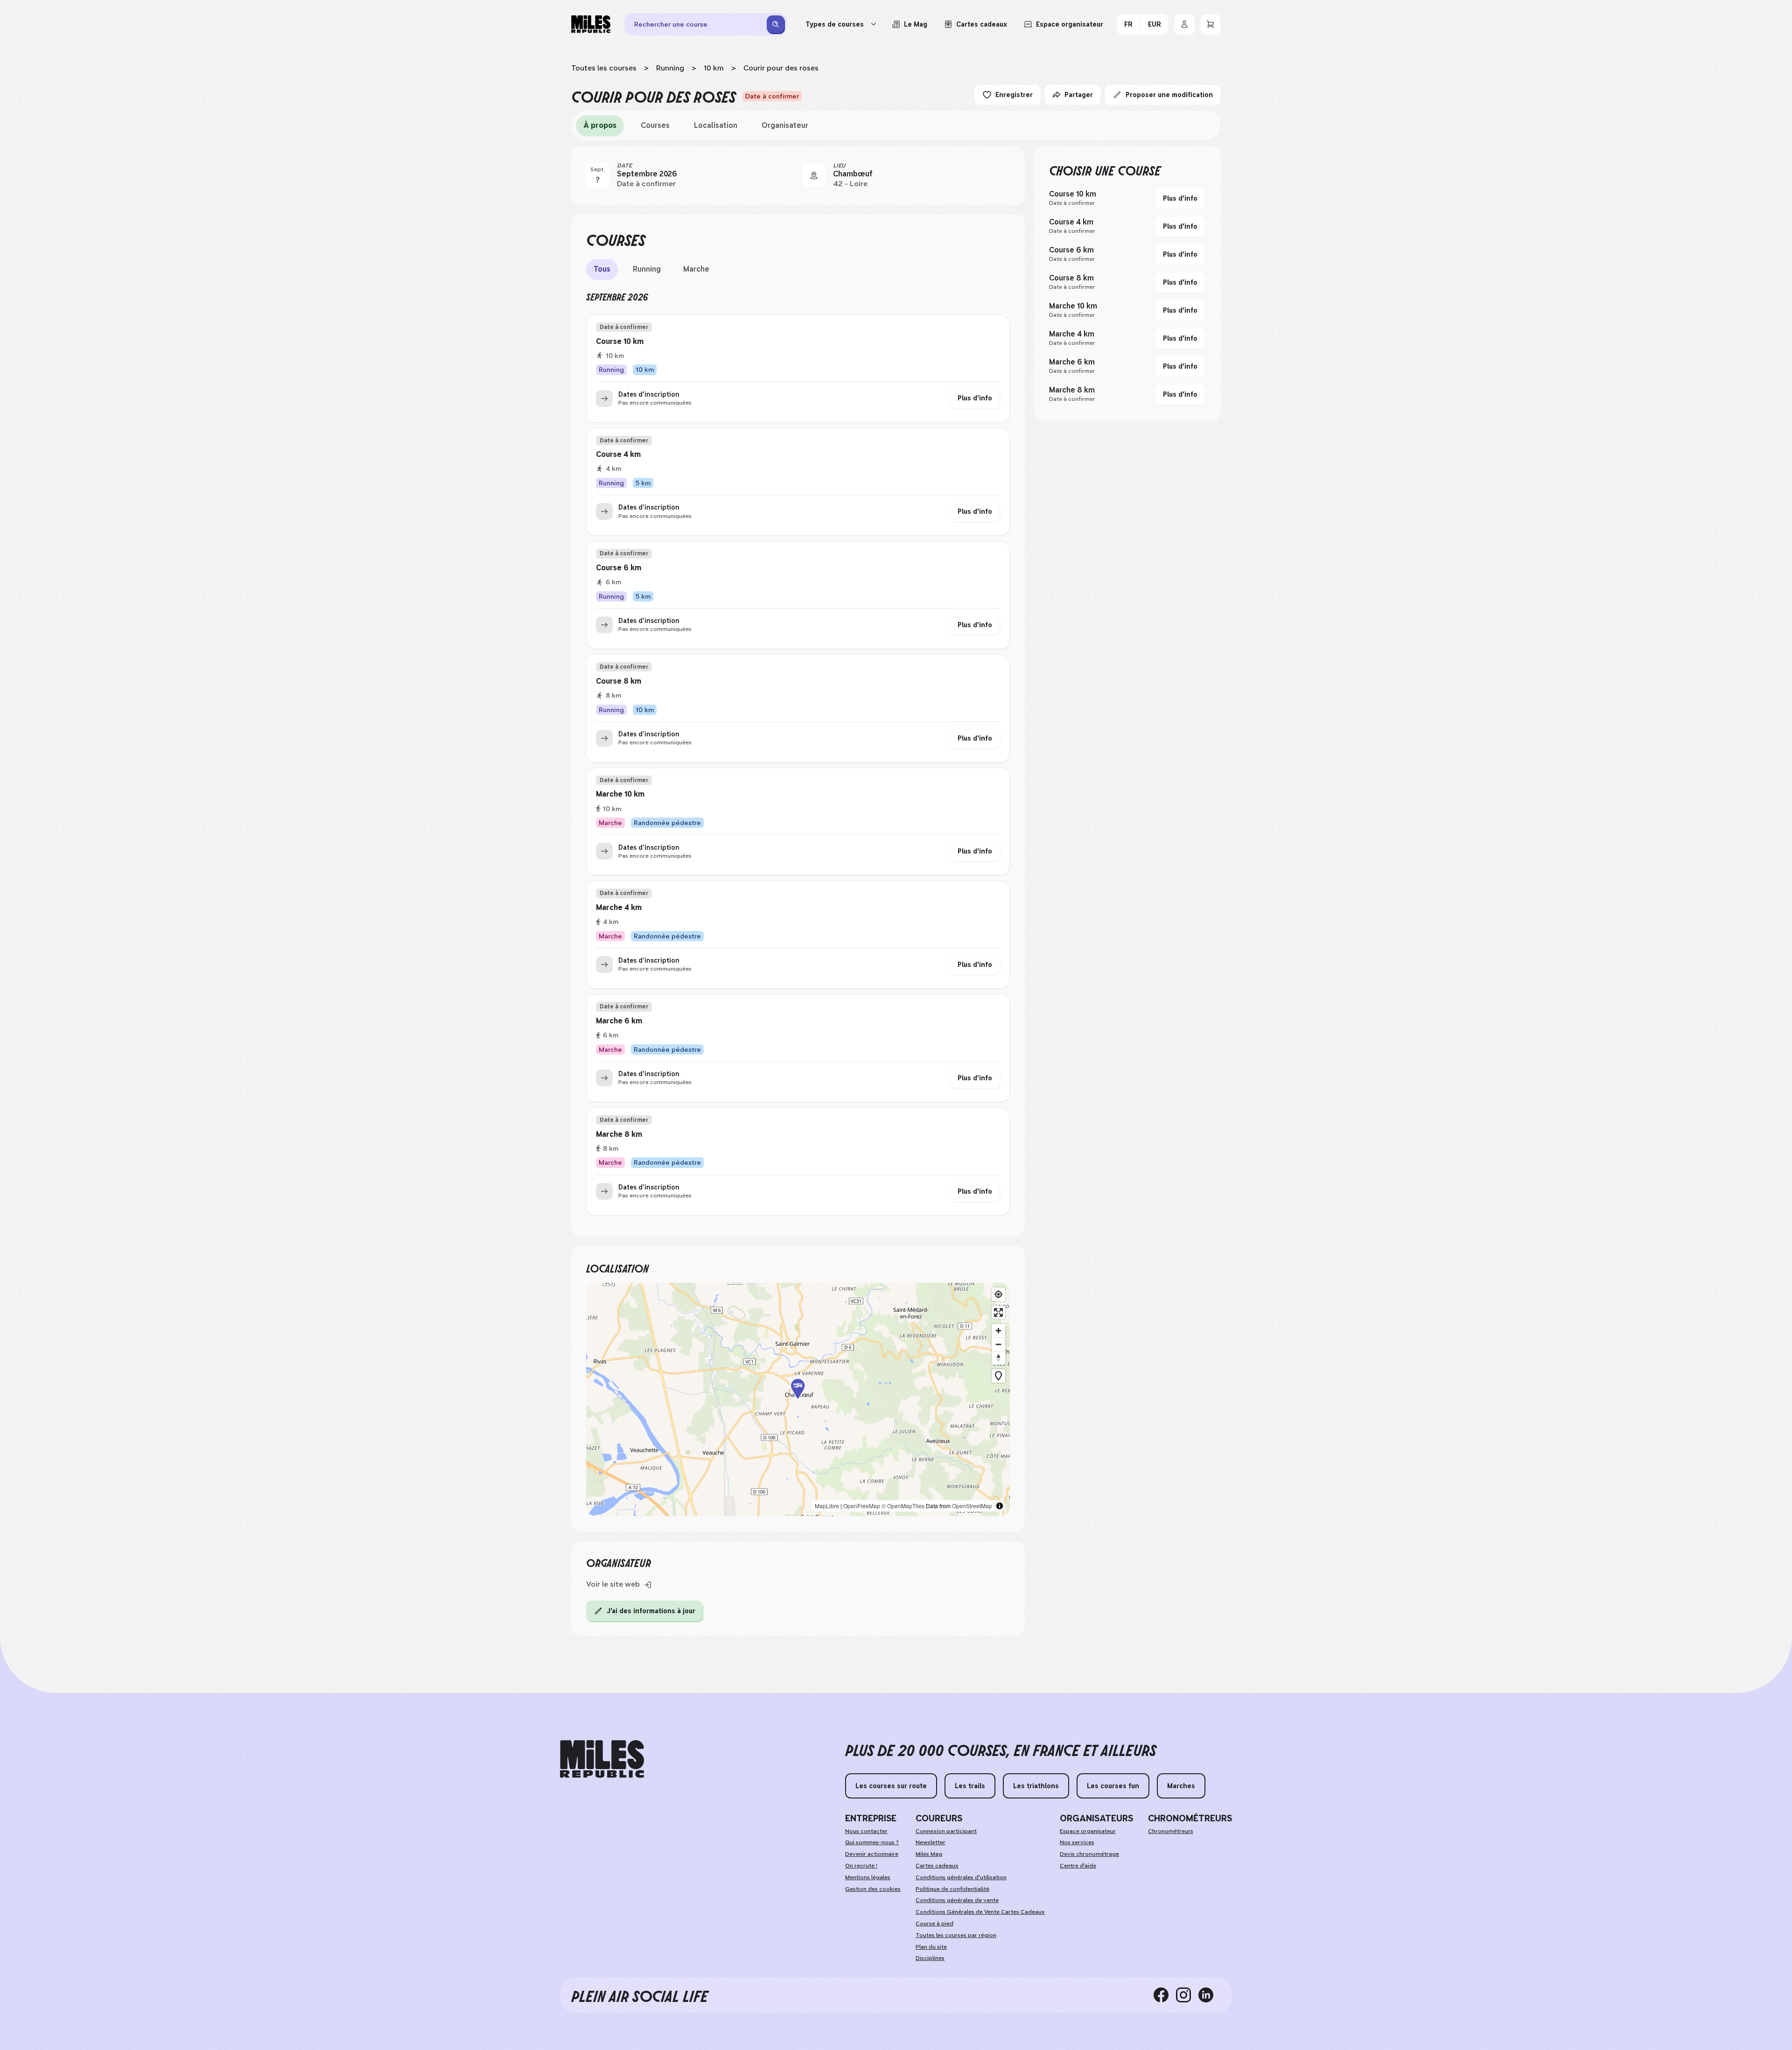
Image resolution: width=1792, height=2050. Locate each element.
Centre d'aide (1078, 1866)
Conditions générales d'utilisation (961, 1877)
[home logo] (602, 1759)
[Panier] (1211, 24)
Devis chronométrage (1089, 1854)
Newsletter (931, 1842)
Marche (696, 269)
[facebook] (1165, 1995)
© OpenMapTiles (903, 1506)
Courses (655, 125)
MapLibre (827, 1506)
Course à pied (934, 1924)
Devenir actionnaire (872, 1854)
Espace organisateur (1088, 1831)
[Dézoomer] (998, 1344)
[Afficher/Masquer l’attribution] (1000, 1506)
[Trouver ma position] (998, 1294)
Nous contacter (866, 1831)
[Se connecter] (1184, 24)
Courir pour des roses (781, 68)
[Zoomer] (998, 1331)
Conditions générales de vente (957, 1900)
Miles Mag (929, 1854)
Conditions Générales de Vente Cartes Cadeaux (980, 1912)
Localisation (716, 125)
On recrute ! (861, 1866)
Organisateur (785, 125)
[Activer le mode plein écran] (998, 1312)
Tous (602, 269)
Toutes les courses (604, 68)
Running (670, 68)
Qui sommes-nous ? (872, 1842)
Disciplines (930, 1958)
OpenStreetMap (972, 1506)
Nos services (1077, 1842)
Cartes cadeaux (937, 1866)
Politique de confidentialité (952, 1889)
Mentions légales (868, 1877)
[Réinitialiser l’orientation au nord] (998, 1358)
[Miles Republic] (591, 24)
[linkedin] (1210, 1995)
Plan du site (931, 1947)
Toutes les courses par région (956, 1935)
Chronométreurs (1171, 1831)
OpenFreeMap (862, 1506)
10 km (714, 68)
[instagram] (1187, 1995)
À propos (600, 125)
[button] (798, 1400)
